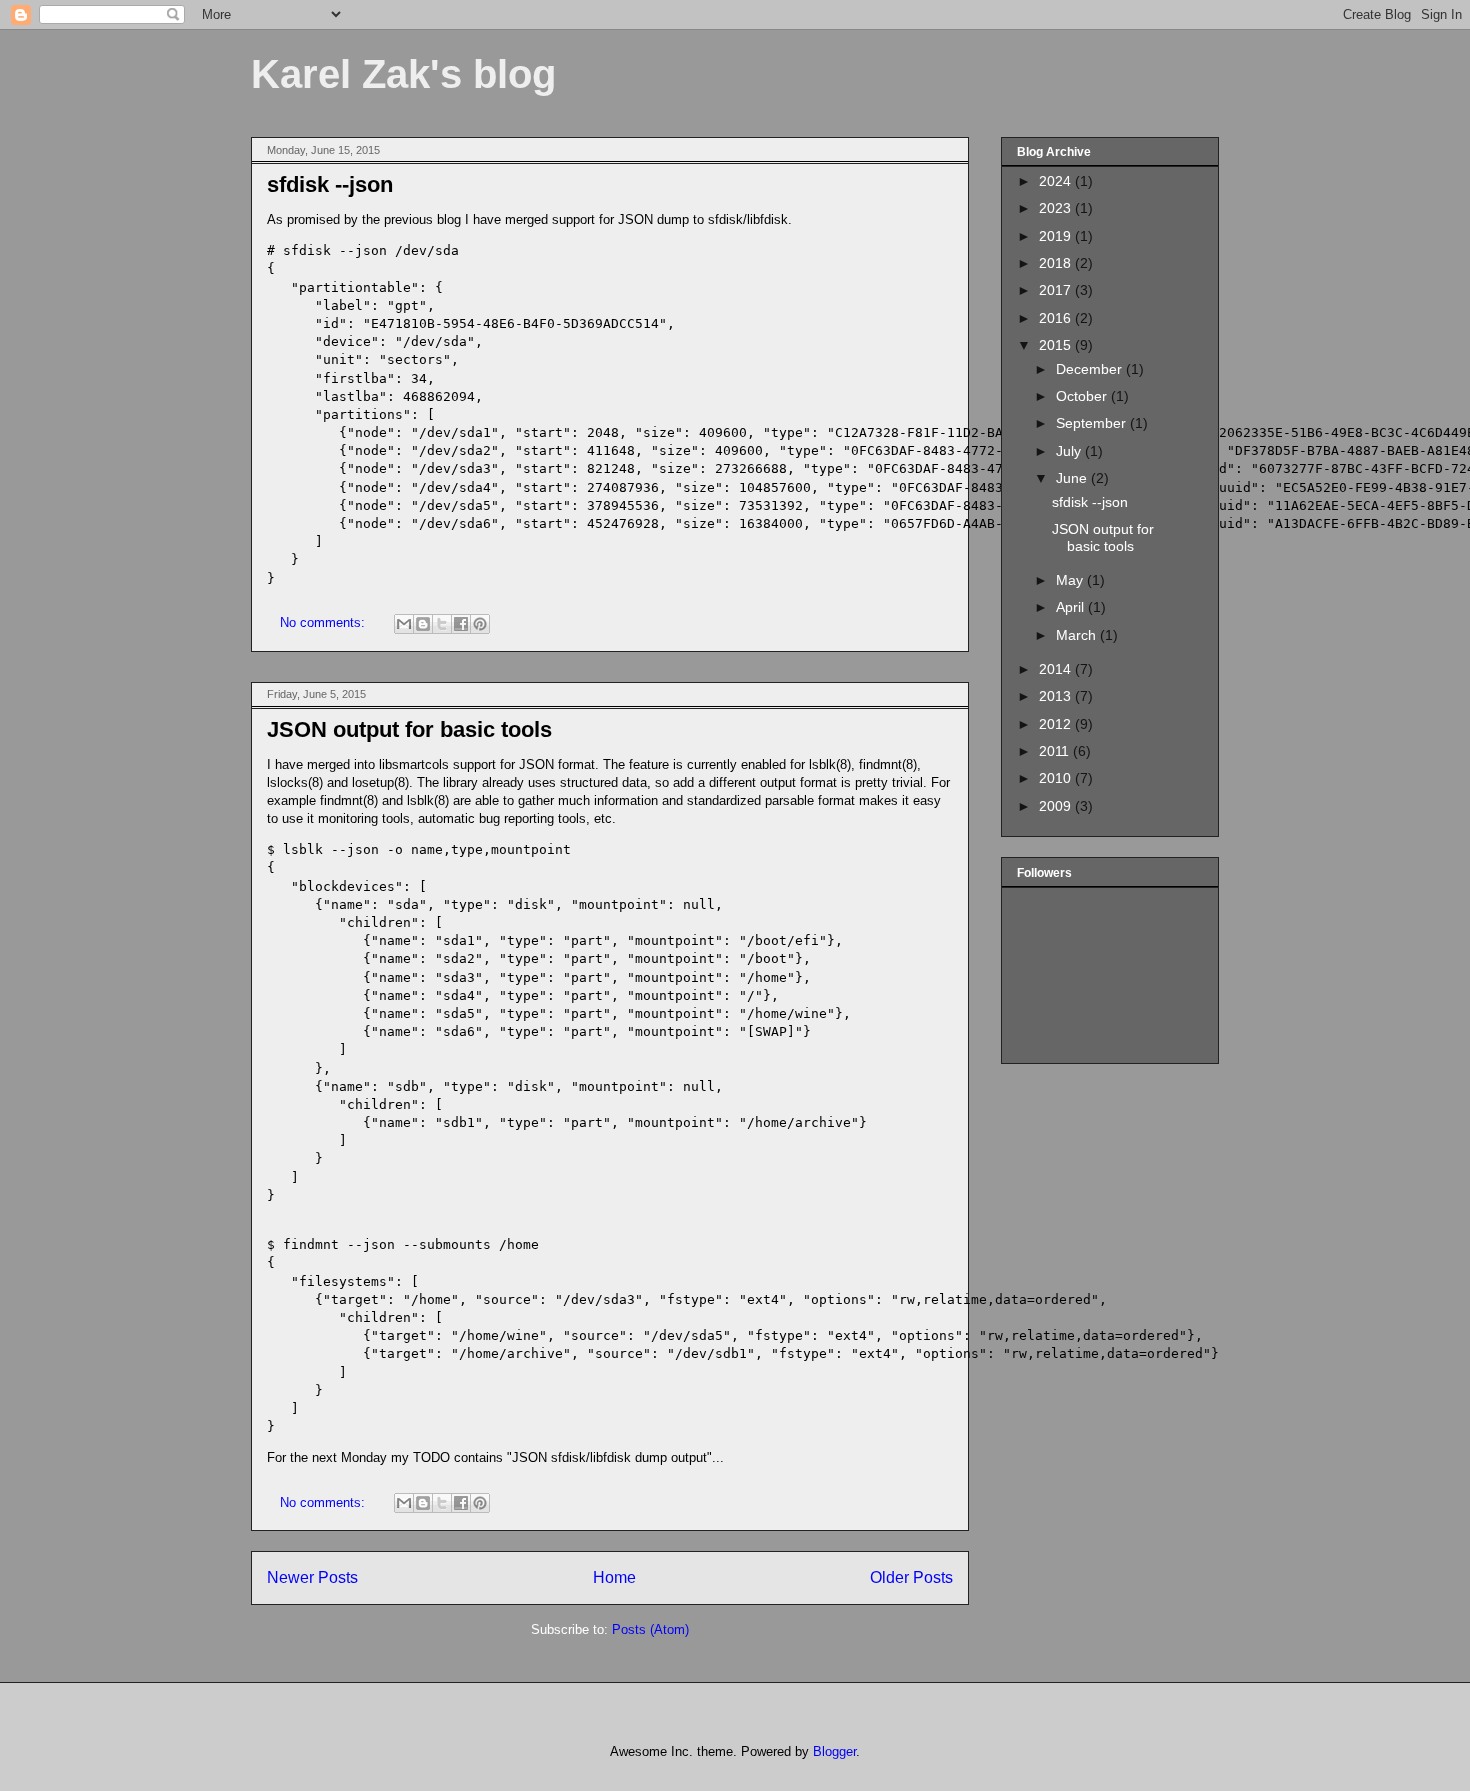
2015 (1057, 345)
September (1093, 423)
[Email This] (404, 624)
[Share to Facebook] (461, 624)
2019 (1057, 236)
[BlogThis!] (423, 624)
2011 (1056, 751)
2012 (1057, 724)
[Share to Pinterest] (480, 624)
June (1073, 478)
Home (614, 1577)
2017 (1057, 290)
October (1083, 396)
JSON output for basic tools (409, 729)
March (1078, 635)
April (1072, 607)
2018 (1057, 263)
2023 (1057, 208)
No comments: (324, 622)
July (1070, 451)
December (1091, 369)
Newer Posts (312, 1577)
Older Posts (911, 1577)
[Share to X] (442, 624)
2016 (1057, 318)
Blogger (834, 1751)
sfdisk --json (330, 184)
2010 (1057, 778)
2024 (1057, 181)
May (1071, 580)
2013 (1057, 696)
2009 (1057, 806)
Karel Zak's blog (403, 74)
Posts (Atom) (650, 1629)
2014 (1057, 669)
